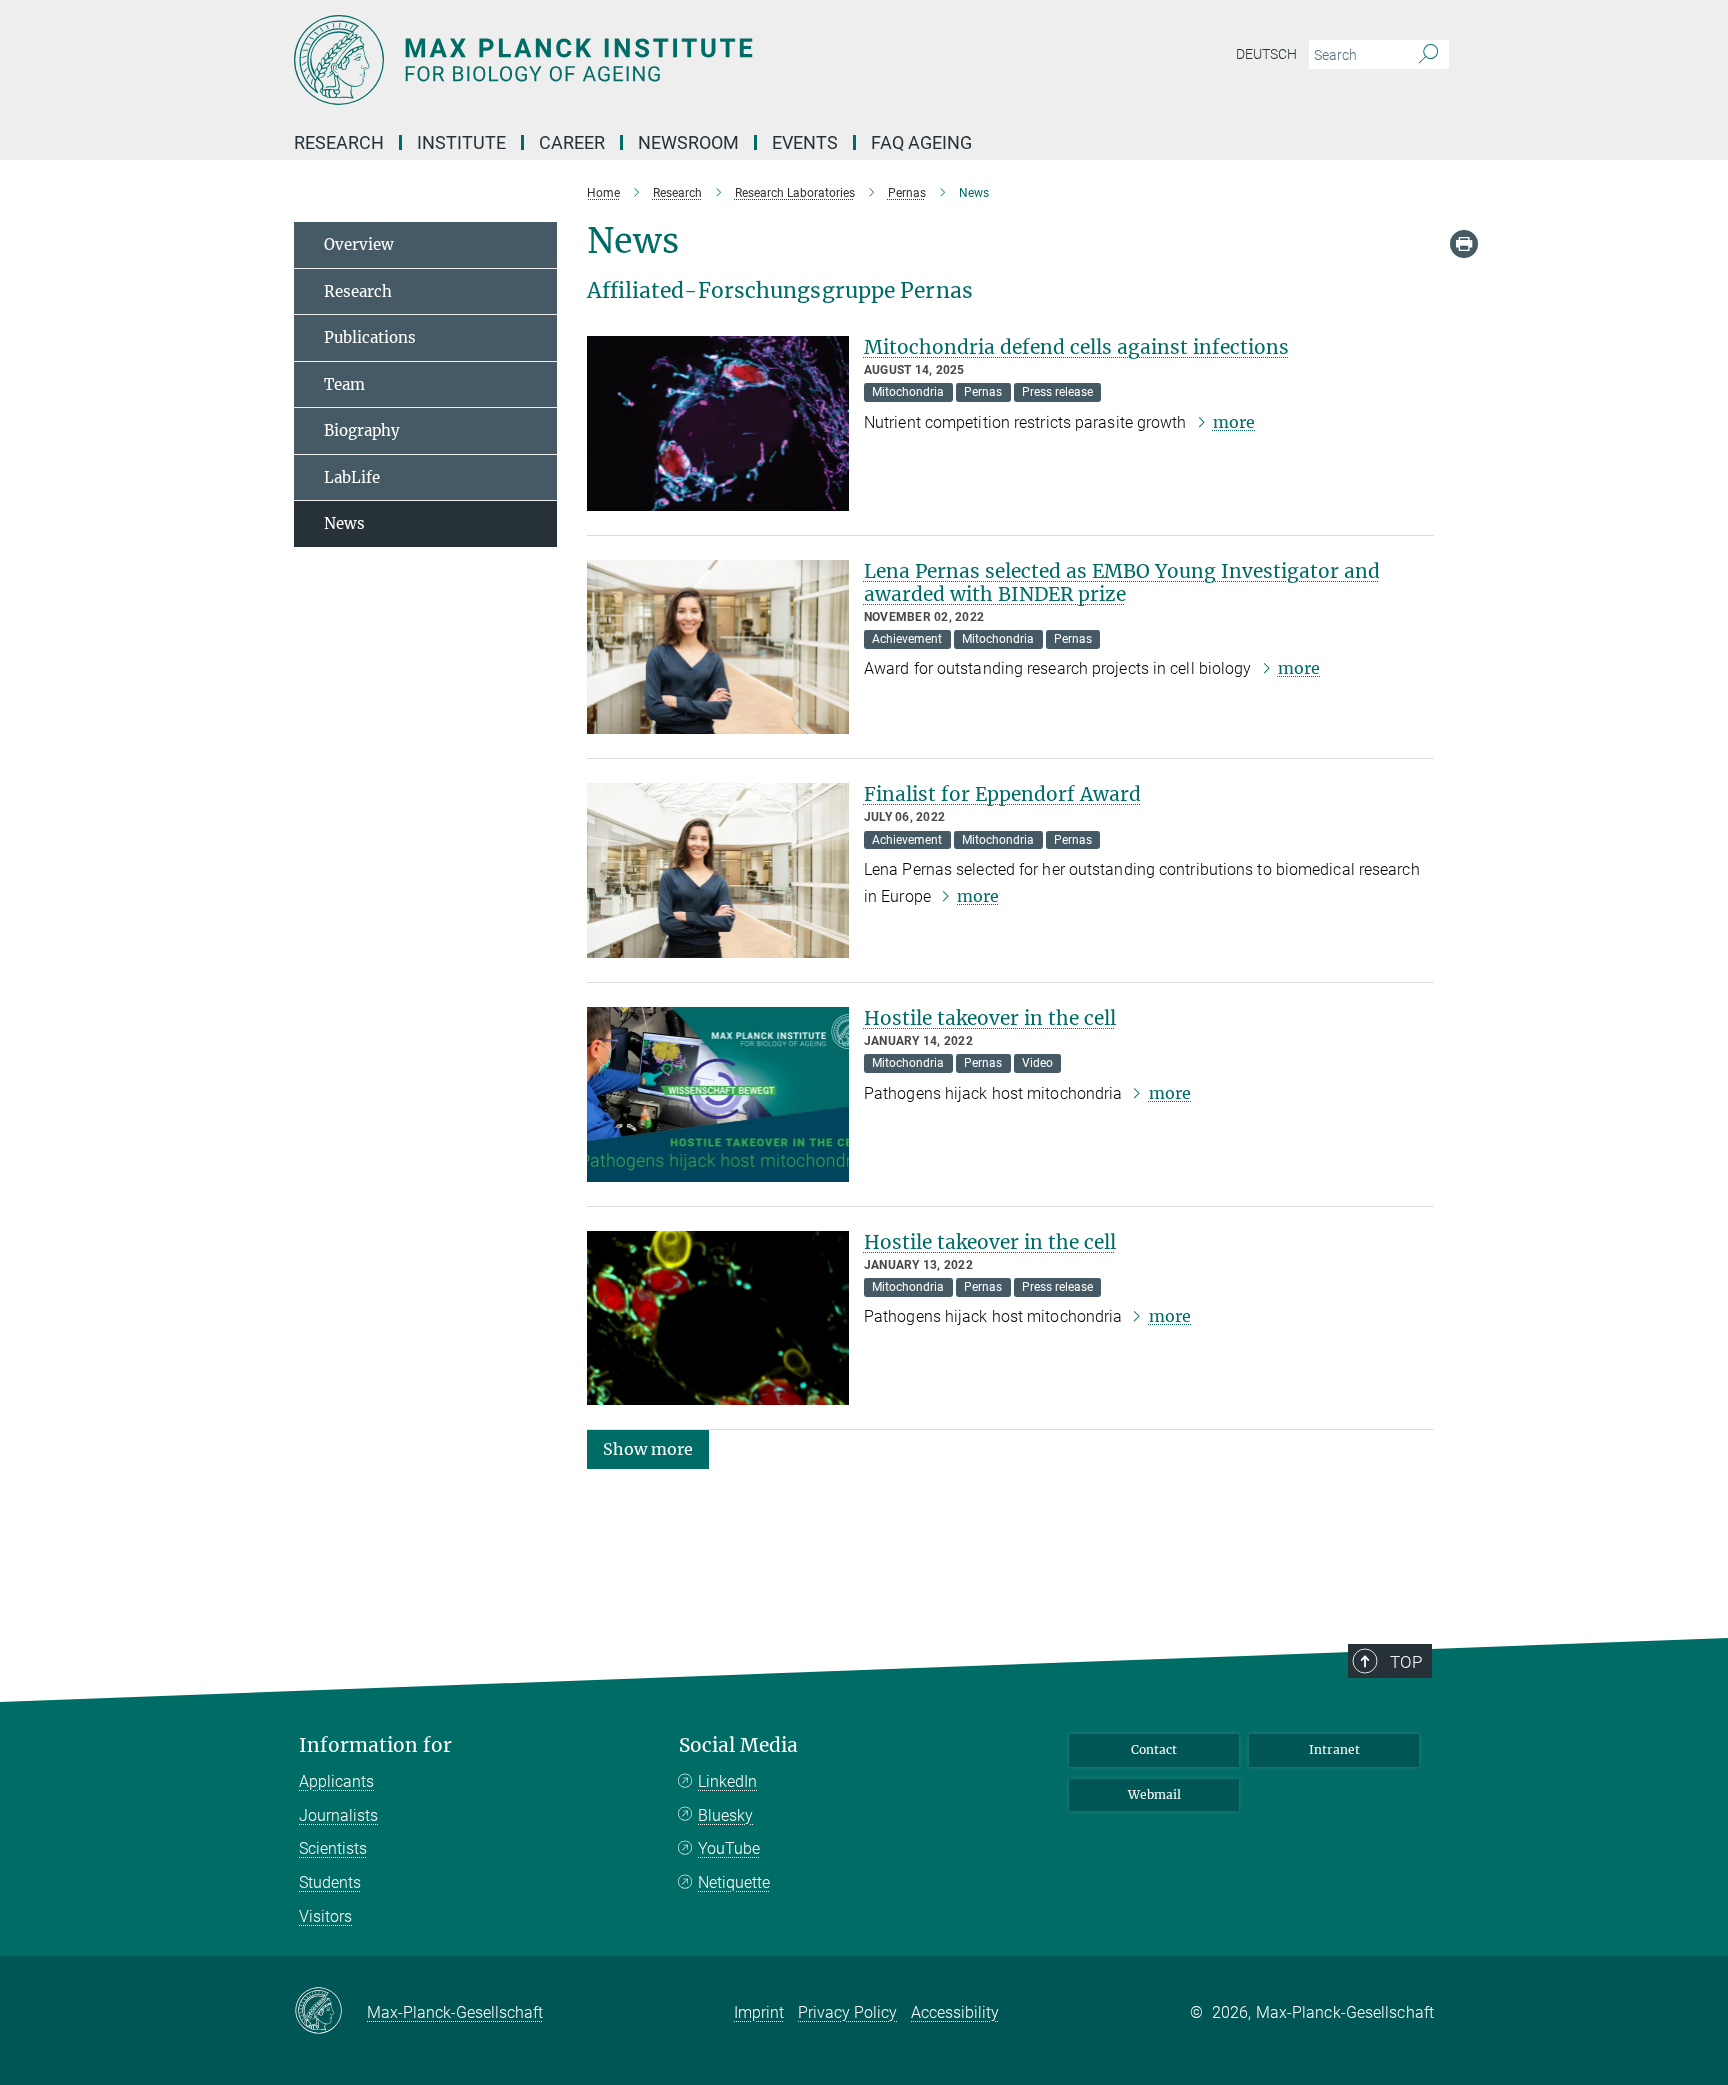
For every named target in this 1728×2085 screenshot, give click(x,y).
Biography (362, 430)
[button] (648, 1448)
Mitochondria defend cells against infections (1076, 347)
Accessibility (955, 2012)
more (1234, 422)
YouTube (729, 1848)
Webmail (1154, 1794)
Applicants (336, 1781)
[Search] (1428, 55)
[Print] (1464, 244)
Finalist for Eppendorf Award (1002, 794)
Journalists (338, 1815)
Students (330, 1882)
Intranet (1334, 1749)
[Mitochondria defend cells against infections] (718, 423)
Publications (370, 337)
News (344, 523)
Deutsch (1266, 54)
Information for (375, 1745)
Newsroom (688, 142)
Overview (359, 244)
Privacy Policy (847, 2012)
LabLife (352, 477)
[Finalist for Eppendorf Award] (718, 870)
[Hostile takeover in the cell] (718, 1094)
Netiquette (734, 1882)
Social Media (738, 1745)
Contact (1154, 1749)
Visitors (325, 1916)
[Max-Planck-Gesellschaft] (330, 2012)
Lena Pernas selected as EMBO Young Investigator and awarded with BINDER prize (1122, 582)
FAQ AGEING (923, 142)
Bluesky (725, 1815)
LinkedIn (727, 1781)
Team (344, 384)
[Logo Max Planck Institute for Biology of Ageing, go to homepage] (669, 60)
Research (358, 291)
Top (1406, 1662)
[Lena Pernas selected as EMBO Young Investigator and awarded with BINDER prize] (718, 647)
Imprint (759, 2012)
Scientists (333, 1848)
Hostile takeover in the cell (990, 1018)
